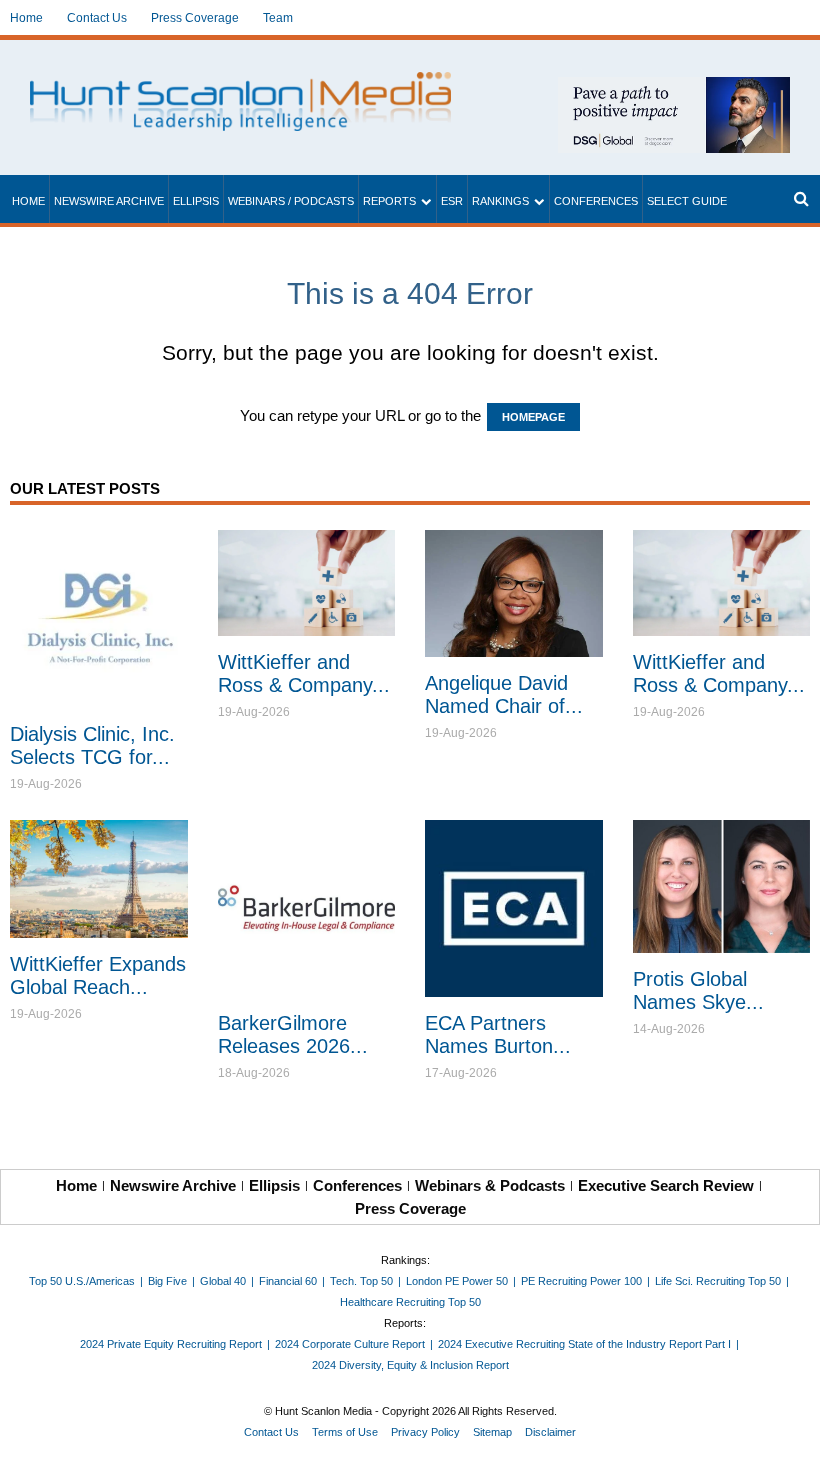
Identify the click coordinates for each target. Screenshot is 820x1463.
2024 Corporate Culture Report (350, 1344)
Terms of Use (345, 1432)
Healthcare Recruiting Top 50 (410, 1302)
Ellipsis (196, 201)
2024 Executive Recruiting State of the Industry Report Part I (584, 1344)
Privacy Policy (425, 1432)
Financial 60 (288, 1281)
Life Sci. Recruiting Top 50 (718, 1281)
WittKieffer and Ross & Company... (304, 673)
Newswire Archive (109, 201)
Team (278, 18)
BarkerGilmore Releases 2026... (293, 1034)
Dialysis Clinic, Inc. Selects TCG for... (92, 745)
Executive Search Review (666, 1185)
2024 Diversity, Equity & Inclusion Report (410, 1365)
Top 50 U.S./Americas (82, 1281)
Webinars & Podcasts (490, 1185)
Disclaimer (550, 1432)
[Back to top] (791, 1434)
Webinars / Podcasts (291, 201)
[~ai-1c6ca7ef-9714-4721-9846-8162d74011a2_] (674, 87)
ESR (452, 201)
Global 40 (223, 1281)
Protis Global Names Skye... (698, 990)
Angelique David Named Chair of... (504, 694)
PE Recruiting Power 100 (581, 1281)
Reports (389, 201)
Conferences (596, 201)
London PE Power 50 (457, 1281)
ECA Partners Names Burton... (498, 1034)
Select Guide (687, 201)
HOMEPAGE (533, 417)
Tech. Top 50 (361, 1281)
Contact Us (97, 18)
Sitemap (492, 1432)
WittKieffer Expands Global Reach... (98, 975)
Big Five (167, 1281)
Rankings (500, 201)
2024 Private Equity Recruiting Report (171, 1344)
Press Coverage (195, 18)
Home (26, 18)
